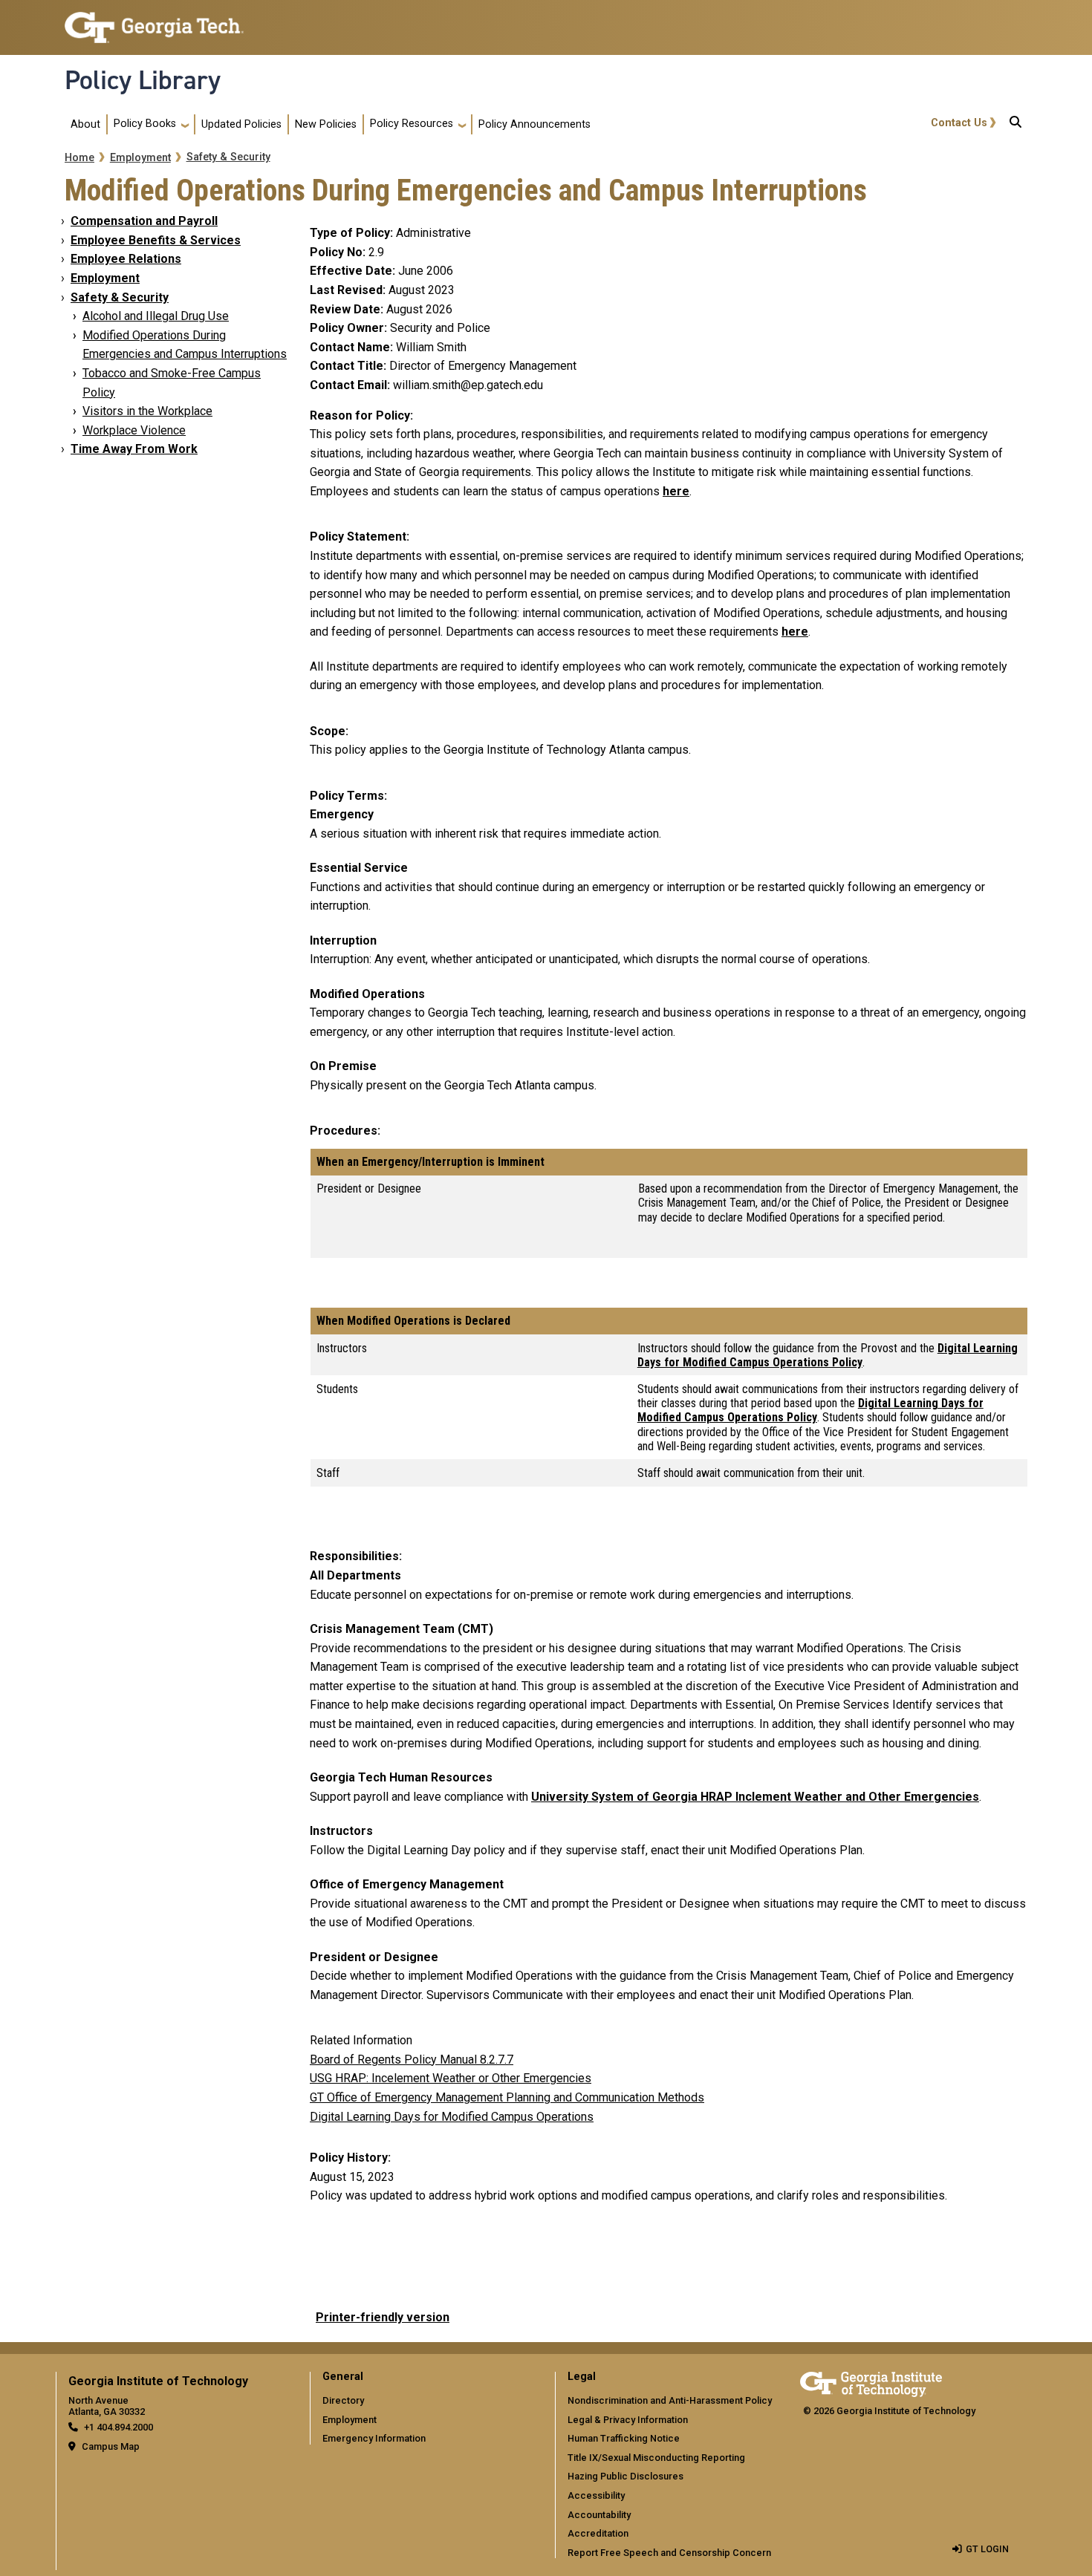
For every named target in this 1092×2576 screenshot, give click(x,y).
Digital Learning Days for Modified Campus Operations (452, 2117)
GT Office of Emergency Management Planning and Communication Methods (507, 2097)
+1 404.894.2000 (118, 2427)
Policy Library (143, 80)
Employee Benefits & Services (156, 240)
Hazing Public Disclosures (625, 2476)
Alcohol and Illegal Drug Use (156, 316)
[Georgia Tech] (871, 2382)
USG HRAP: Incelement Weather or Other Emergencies (451, 2078)
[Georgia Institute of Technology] (154, 21)
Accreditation (598, 2533)
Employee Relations (126, 259)
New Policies (326, 124)
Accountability (599, 2515)
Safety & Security (228, 157)
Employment (140, 158)
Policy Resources (412, 124)
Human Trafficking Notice (624, 2438)
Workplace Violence (134, 430)
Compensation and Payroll (144, 221)
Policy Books (145, 124)
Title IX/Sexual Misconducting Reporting (656, 2458)
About (85, 124)
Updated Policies (241, 124)
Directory (343, 2400)
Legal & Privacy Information (628, 2420)
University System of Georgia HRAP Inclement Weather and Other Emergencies (755, 1797)
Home (79, 158)
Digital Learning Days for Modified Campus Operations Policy (828, 1355)
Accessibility (596, 2495)
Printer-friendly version (383, 2317)
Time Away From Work (134, 449)
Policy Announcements (534, 124)
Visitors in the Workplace (147, 411)
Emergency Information (374, 2438)
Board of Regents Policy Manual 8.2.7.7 (412, 2060)
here (676, 491)
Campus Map (111, 2446)
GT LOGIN (987, 2549)
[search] (1015, 125)
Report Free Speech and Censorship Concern (669, 2553)
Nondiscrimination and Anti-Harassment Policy (670, 2400)
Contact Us (959, 123)
